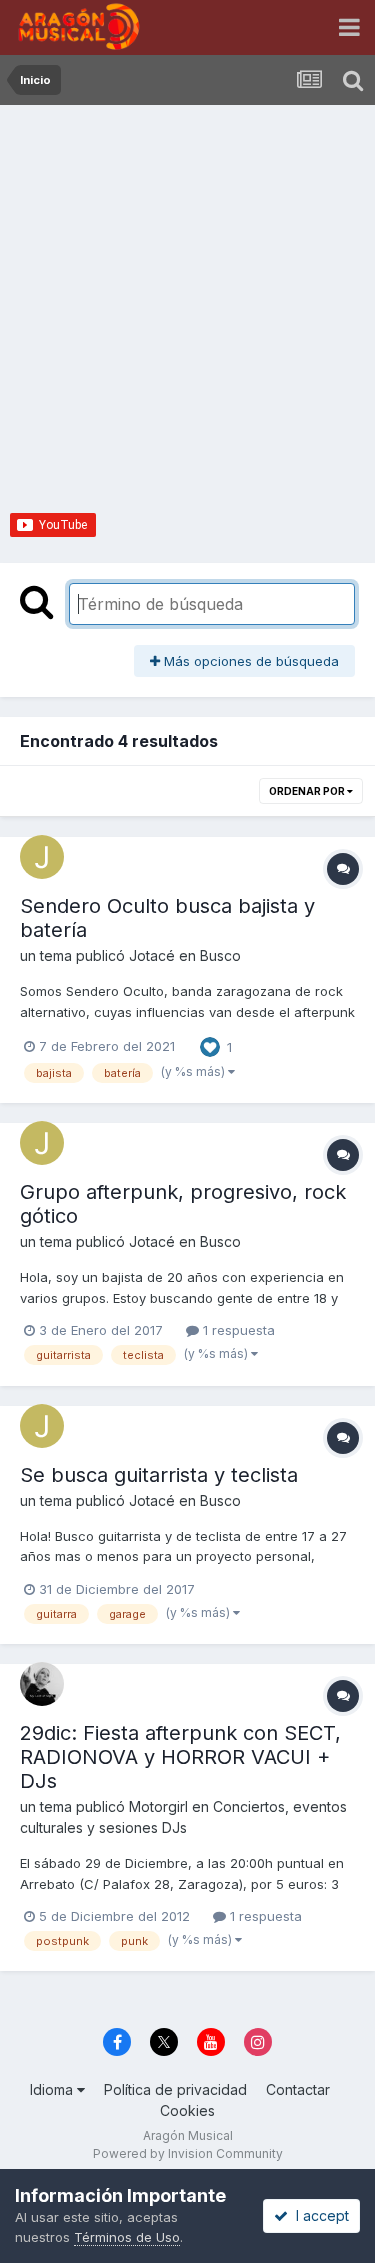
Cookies (187, 2110)
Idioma (53, 2089)
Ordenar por (308, 791)
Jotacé (152, 955)
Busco (220, 955)
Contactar (298, 2089)
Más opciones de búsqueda (249, 661)
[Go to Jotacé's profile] (42, 857)
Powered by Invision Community (188, 2153)
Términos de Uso (127, 2237)
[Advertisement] (187, 302)
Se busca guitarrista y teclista (159, 1475)
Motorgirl (158, 1806)
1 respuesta (237, 1330)
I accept (318, 2215)
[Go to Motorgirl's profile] (42, 1684)
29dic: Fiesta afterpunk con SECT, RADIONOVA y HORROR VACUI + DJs (180, 1757)
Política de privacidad (175, 2089)
